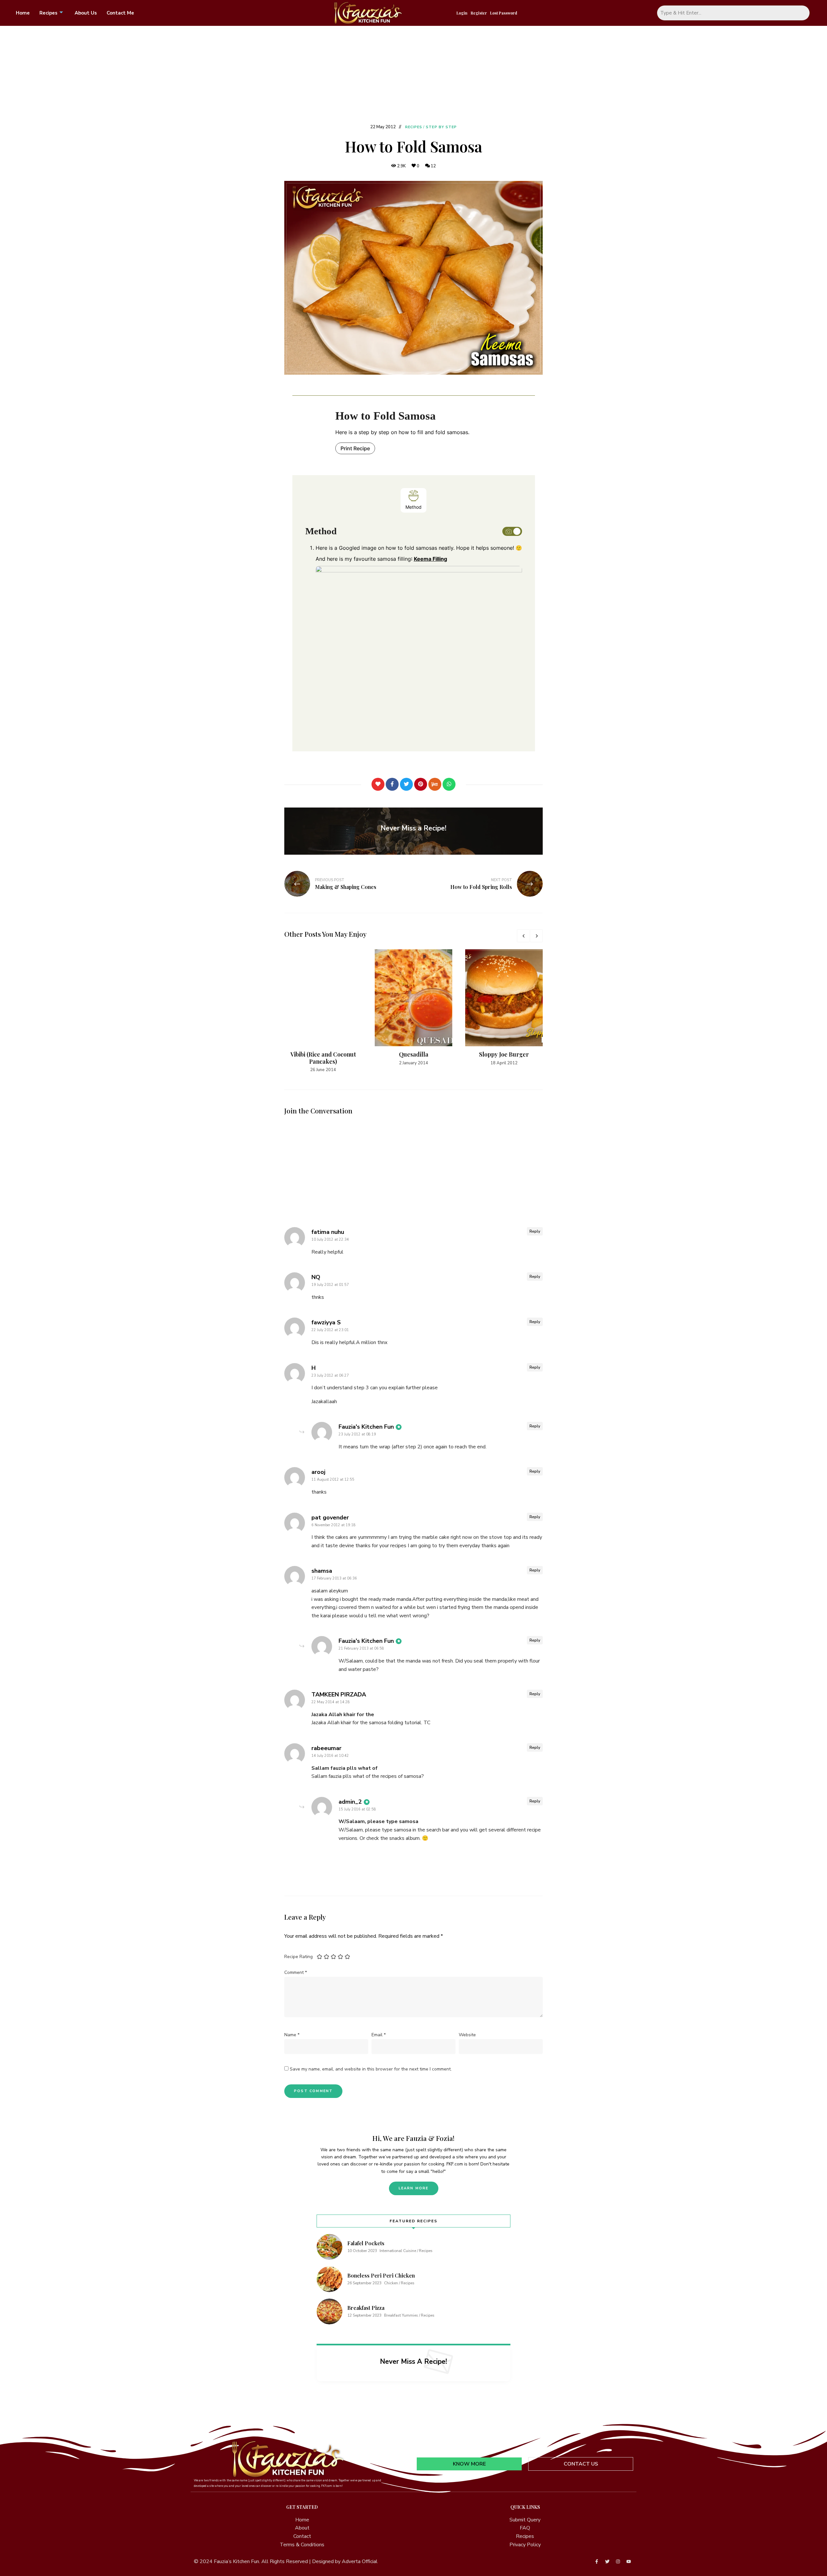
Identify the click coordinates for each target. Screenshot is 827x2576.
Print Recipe (355, 448)
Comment (296, 1972)
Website (467, 2035)
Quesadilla (414, 1054)
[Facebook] (392, 784)
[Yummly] (435, 784)
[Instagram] (618, 2561)
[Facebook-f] (597, 2561)
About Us (86, 13)
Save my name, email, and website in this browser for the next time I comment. (371, 2069)
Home (23, 13)
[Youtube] (629, 2561)
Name (292, 2035)
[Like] (378, 784)
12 (433, 166)
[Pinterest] (421, 784)
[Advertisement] (413, 74)
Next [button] (536, 936)
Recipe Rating (298, 1957)
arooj (318, 1472)
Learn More (414, 2188)
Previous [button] (523, 936)
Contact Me (120, 13)
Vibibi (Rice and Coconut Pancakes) (323, 1058)
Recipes (48, 13)
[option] (323, 1011)
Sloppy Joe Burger (504, 1054)
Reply (535, 1231)
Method (413, 507)
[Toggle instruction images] (512, 531)
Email (379, 2035)
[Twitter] (406, 784)
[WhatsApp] (449, 784)
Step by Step (441, 127)
